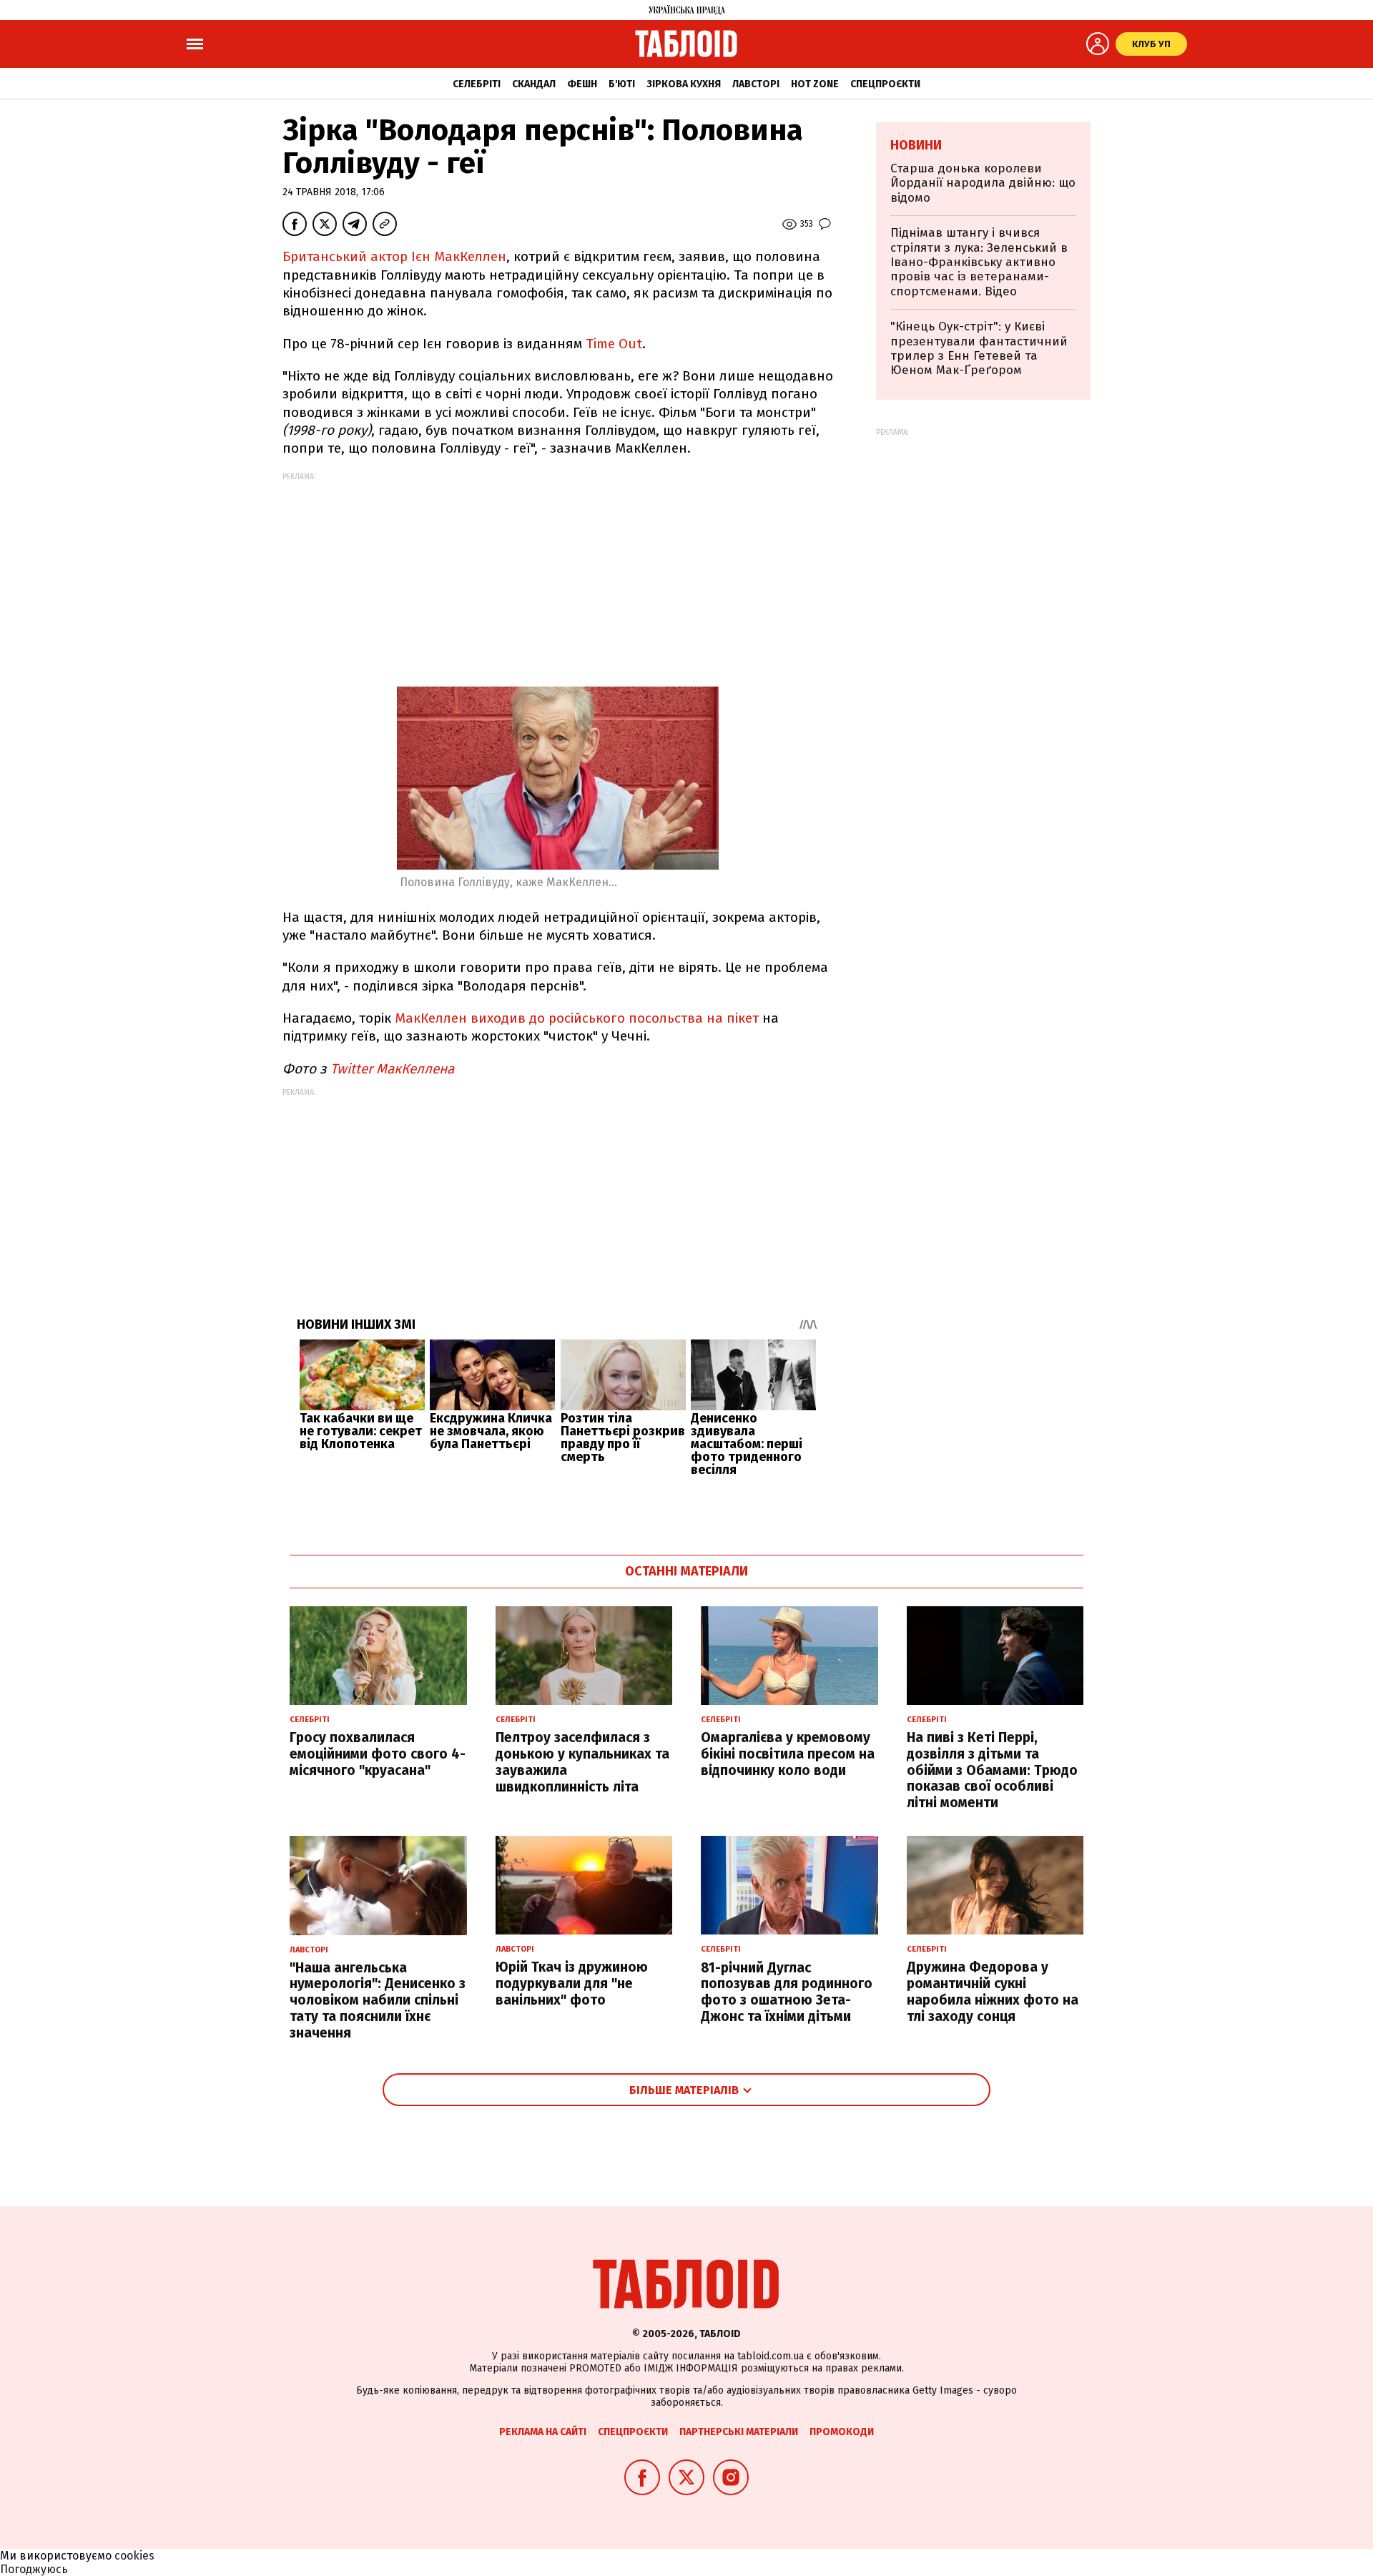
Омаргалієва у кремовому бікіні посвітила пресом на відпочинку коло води (788, 1754)
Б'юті (622, 84)
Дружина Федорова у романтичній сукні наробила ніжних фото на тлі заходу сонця (993, 1991)
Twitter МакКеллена (394, 1069)
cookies (134, 2556)
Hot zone (815, 84)
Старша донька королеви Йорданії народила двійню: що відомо (983, 183)
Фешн (582, 84)
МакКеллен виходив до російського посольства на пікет (579, 1018)
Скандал (534, 84)
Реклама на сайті (543, 2432)
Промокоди (842, 2432)
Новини (916, 145)
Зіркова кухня (684, 84)
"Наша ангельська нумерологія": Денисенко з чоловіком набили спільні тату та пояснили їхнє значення (378, 2000)
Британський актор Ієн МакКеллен (394, 256)
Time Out (614, 344)
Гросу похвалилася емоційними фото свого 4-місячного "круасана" (378, 1754)
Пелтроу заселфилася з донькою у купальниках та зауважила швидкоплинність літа (582, 1762)
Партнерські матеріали (739, 2432)
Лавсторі (756, 84)
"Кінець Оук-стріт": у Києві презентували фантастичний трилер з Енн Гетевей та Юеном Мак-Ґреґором (979, 348)
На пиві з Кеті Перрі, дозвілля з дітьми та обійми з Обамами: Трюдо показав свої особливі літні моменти (992, 1770)
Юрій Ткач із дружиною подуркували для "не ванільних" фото (572, 1983)
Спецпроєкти (885, 84)
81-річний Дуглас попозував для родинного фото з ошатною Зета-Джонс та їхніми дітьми (787, 1992)
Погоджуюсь (34, 2569)
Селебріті (477, 84)
